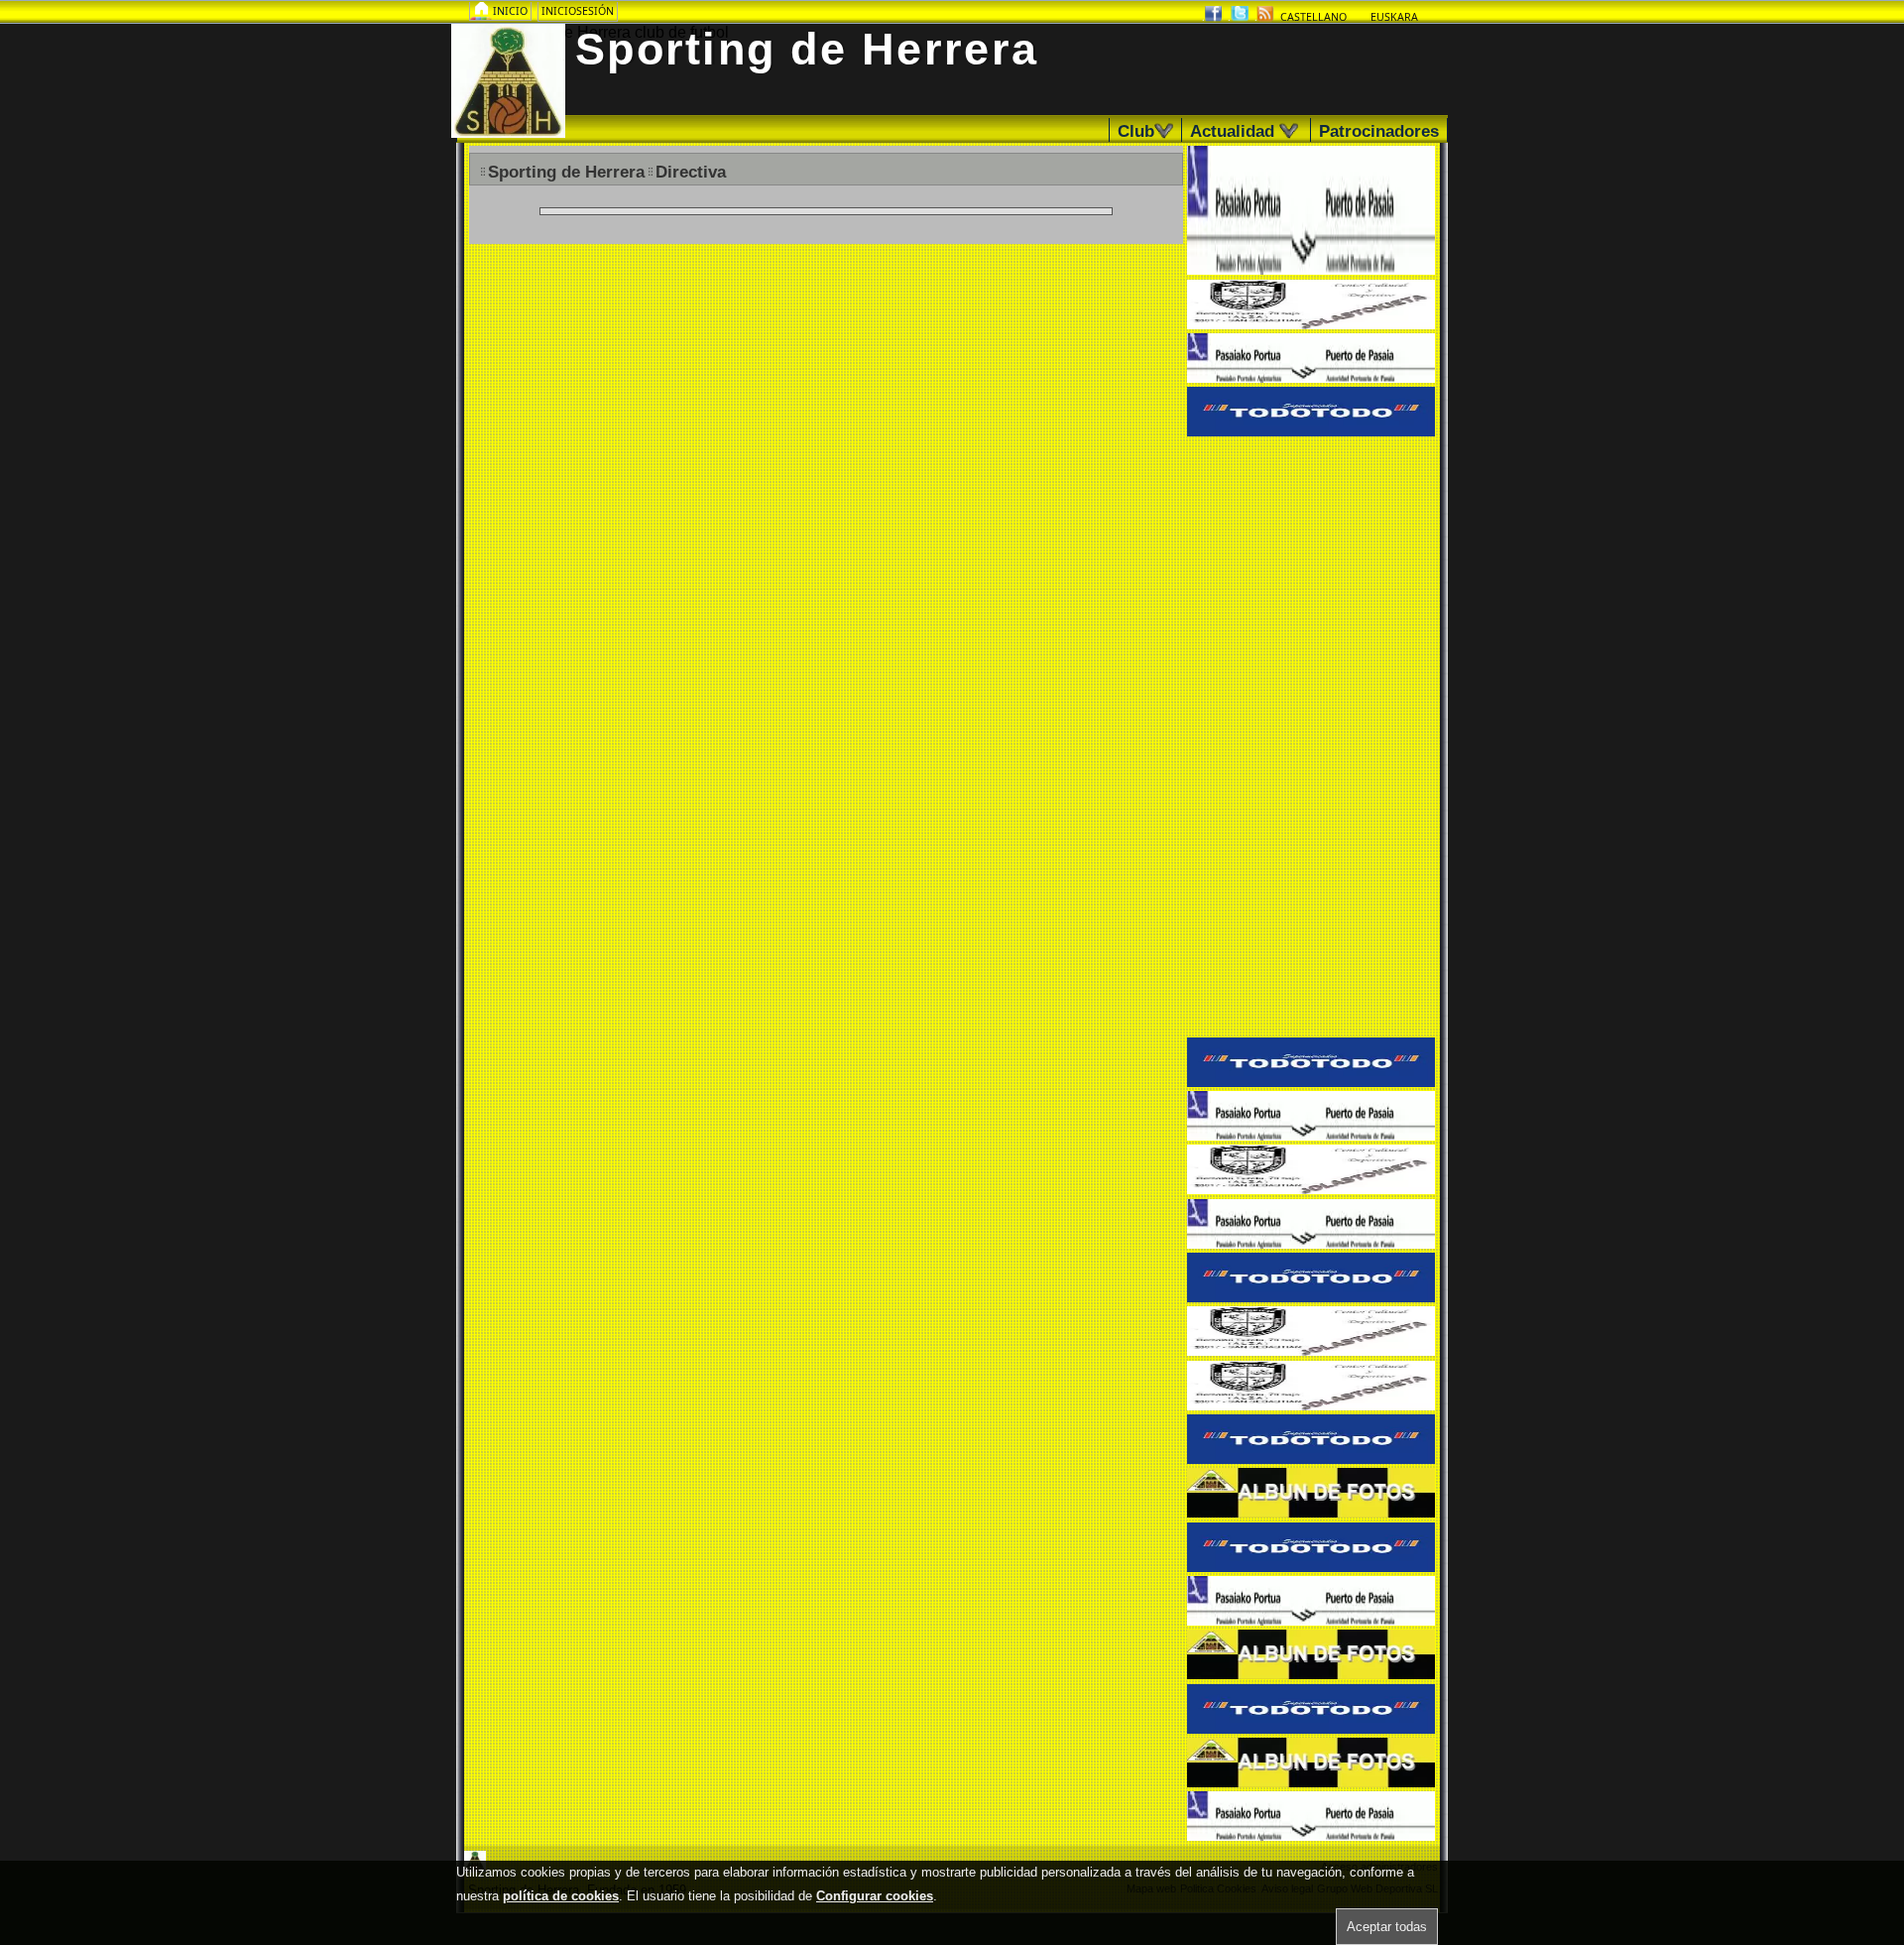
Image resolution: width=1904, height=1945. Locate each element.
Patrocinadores (1379, 131)
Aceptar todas (1387, 1927)
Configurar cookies (875, 1896)
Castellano (1313, 17)
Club (1142, 131)
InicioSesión (578, 11)
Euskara (1394, 17)
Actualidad (1241, 131)
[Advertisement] (1311, 739)
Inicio (512, 11)
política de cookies (561, 1896)
